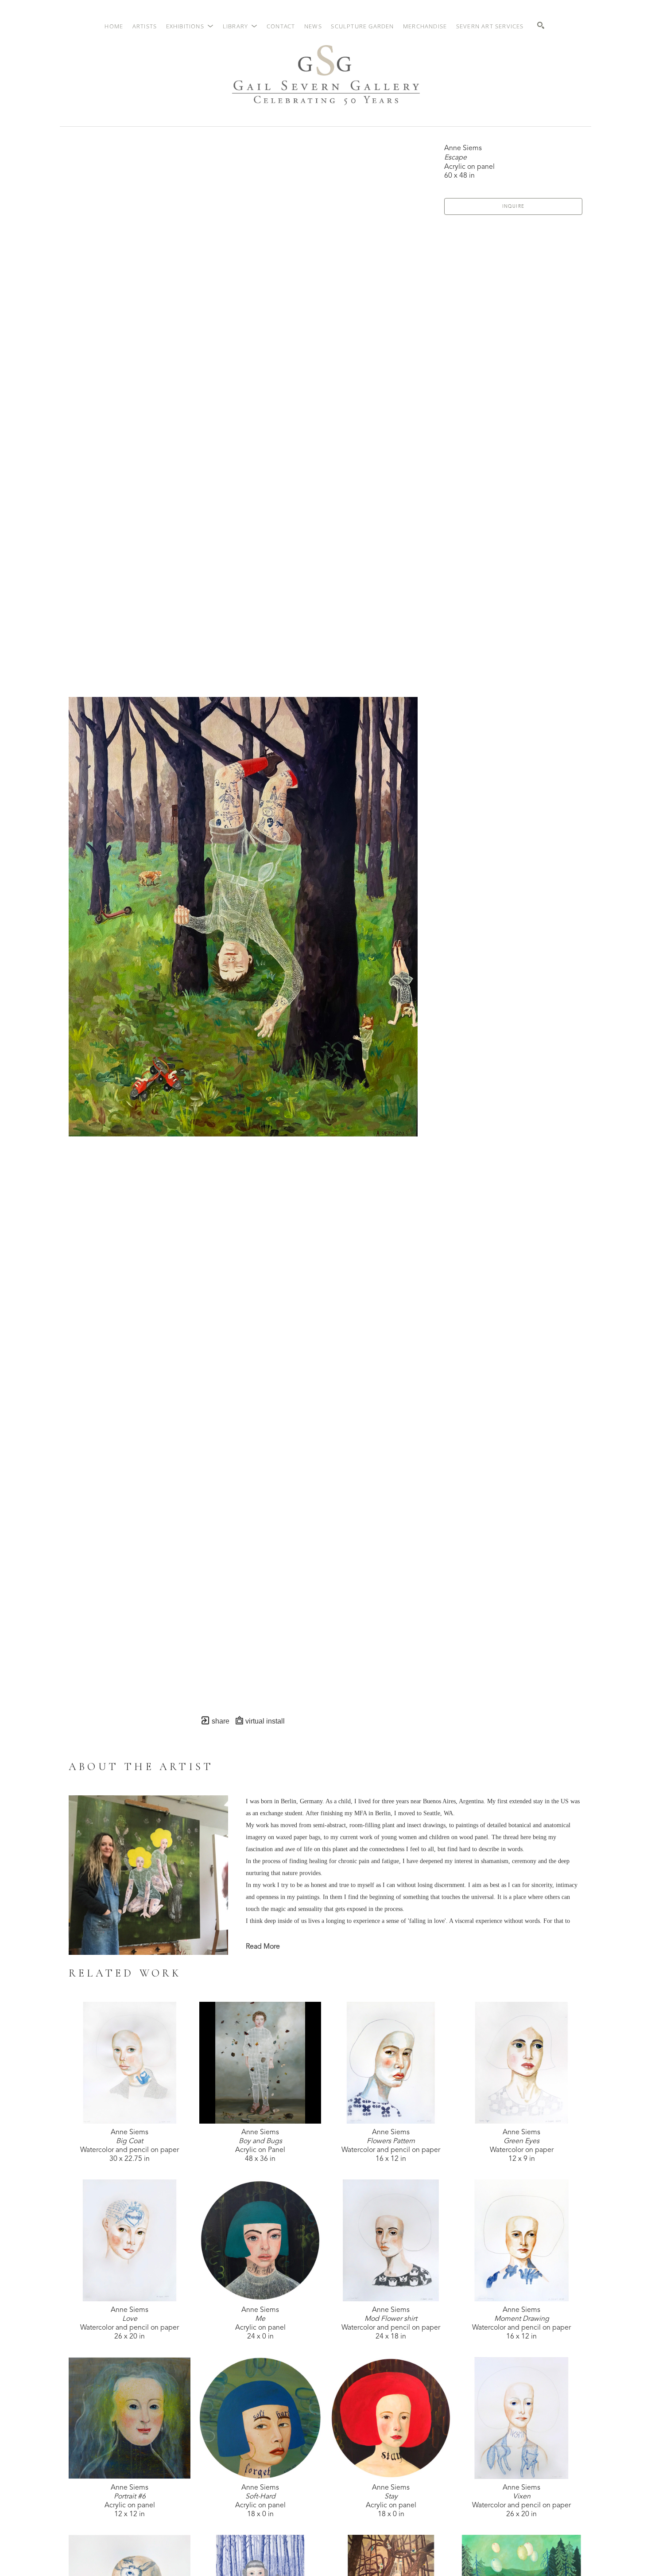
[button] (190, 26)
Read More (263, 1947)
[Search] (541, 25)
